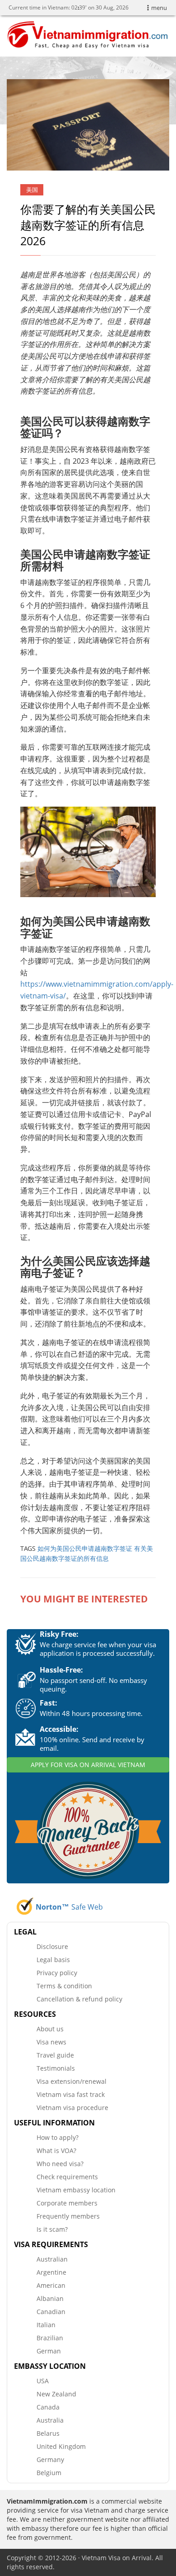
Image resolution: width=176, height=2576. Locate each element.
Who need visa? (60, 2164)
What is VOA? (56, 2151)
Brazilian (50, 2338)
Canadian (51, 2312)
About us (50, 2029)
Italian (46, 2325)
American (51, 2285)
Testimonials (56, 2068)
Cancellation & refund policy (79, 1999)
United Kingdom (61, 2446)
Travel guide (55, 2055)
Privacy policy (57, 1973)
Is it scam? (52, 2229)
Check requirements (67, 2177)
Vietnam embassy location (76, 2190)
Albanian (50, 2298)
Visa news (51, 2042)
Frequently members (68, 2216)
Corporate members (67, 2203)
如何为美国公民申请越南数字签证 (85, 1548)
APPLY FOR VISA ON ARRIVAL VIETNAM (88, 1765)
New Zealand (56, 2394)
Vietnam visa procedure (72, 2108)
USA (43, 2381)
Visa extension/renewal (72, 2081)
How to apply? (58, 2137)
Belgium (49, 2473)
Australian (52, 2259)
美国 (32, 190)
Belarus (48, 2433)
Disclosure (52, 1946)
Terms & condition (64, 1986)
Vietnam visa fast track (71, 2094)
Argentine (51, 2272)
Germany (50, 2460)
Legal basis (53, 1960)
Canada (48, 2407)
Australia (50, 2420)
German (49, 2351)
